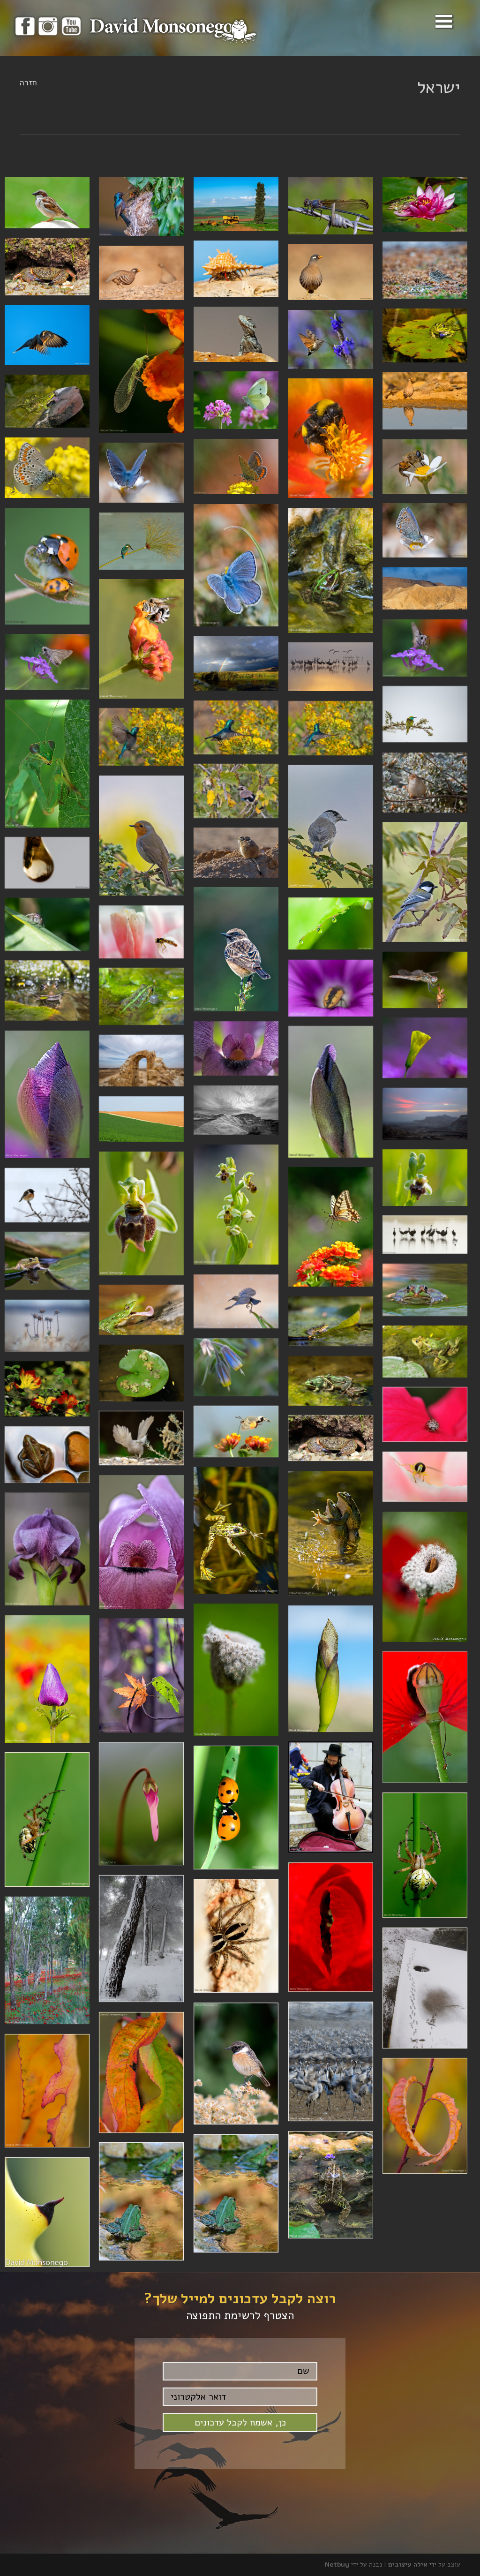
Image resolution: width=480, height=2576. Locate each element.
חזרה (28, 83)
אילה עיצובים (408, 2565)
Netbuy (337, 2565)
